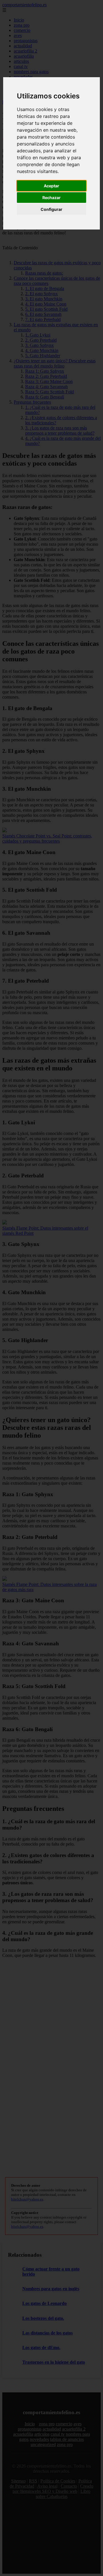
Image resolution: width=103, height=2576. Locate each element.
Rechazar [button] (51, 198)
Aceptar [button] (51, 186)
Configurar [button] (51, 209)
